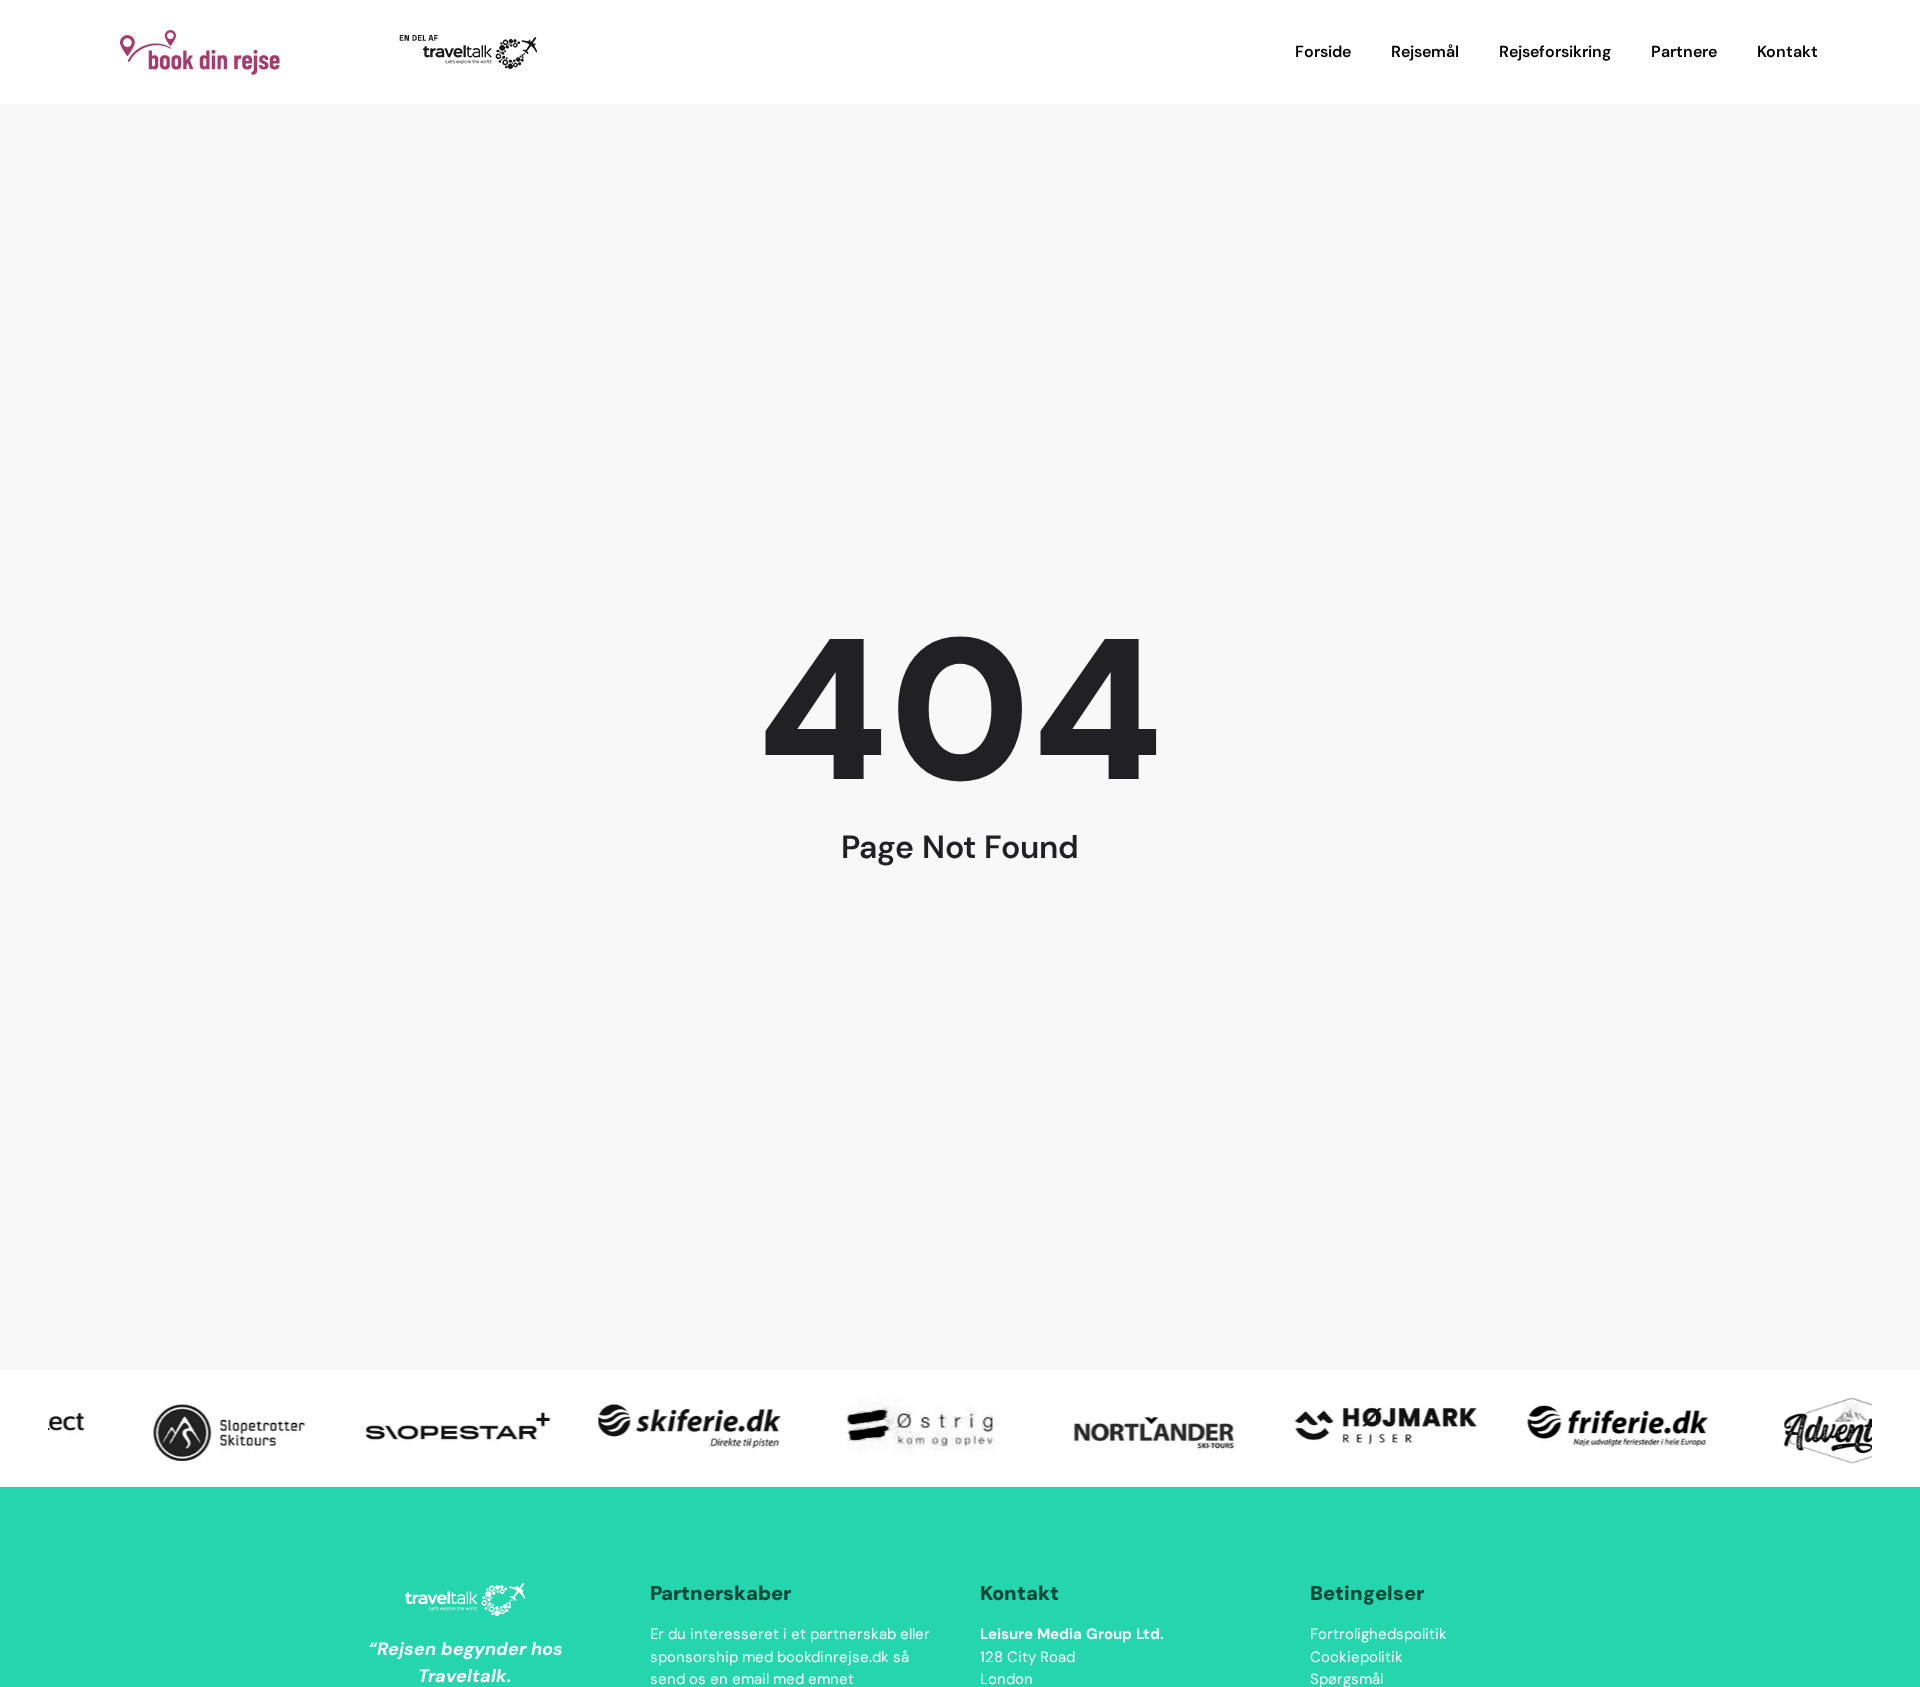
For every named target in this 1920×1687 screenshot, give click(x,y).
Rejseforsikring (1555, 51)
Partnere (1684, 51)
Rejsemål (1425, 51)
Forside (1323, 51)
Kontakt (1787, 51)
